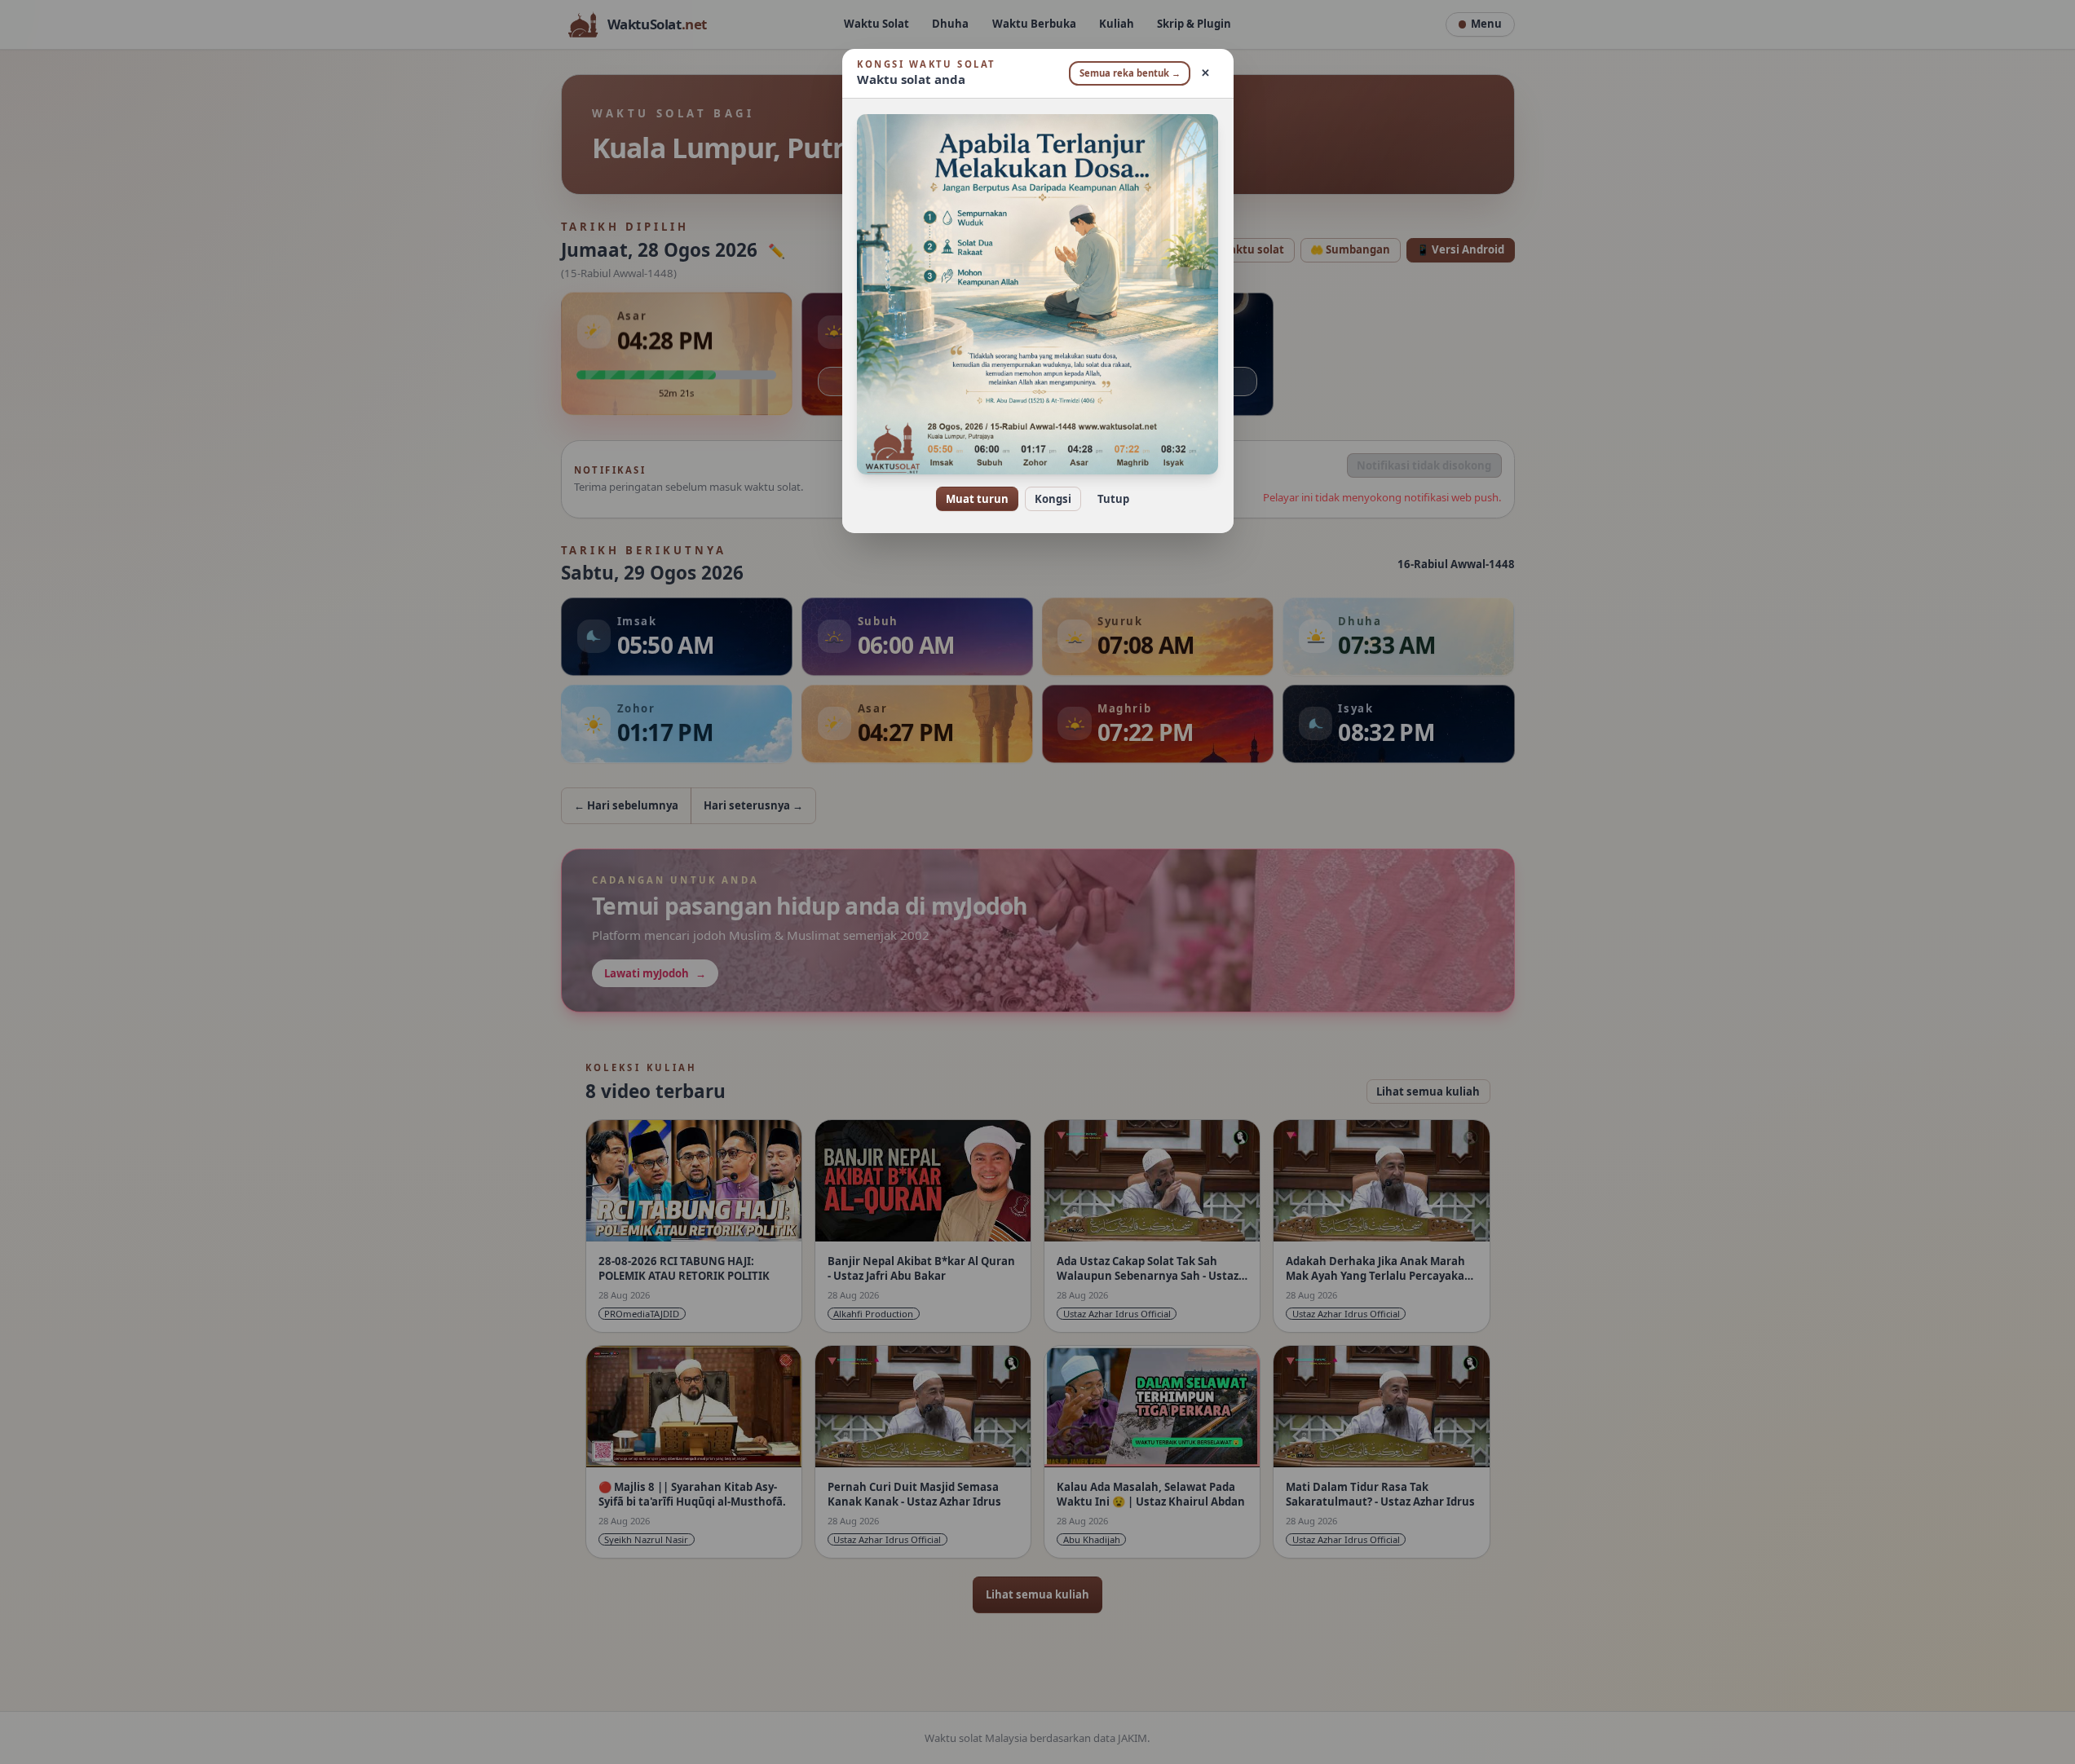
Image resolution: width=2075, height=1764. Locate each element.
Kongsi (1053, 499)
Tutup (1113, 499)
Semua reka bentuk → (1130, 73)
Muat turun (977, 499)
